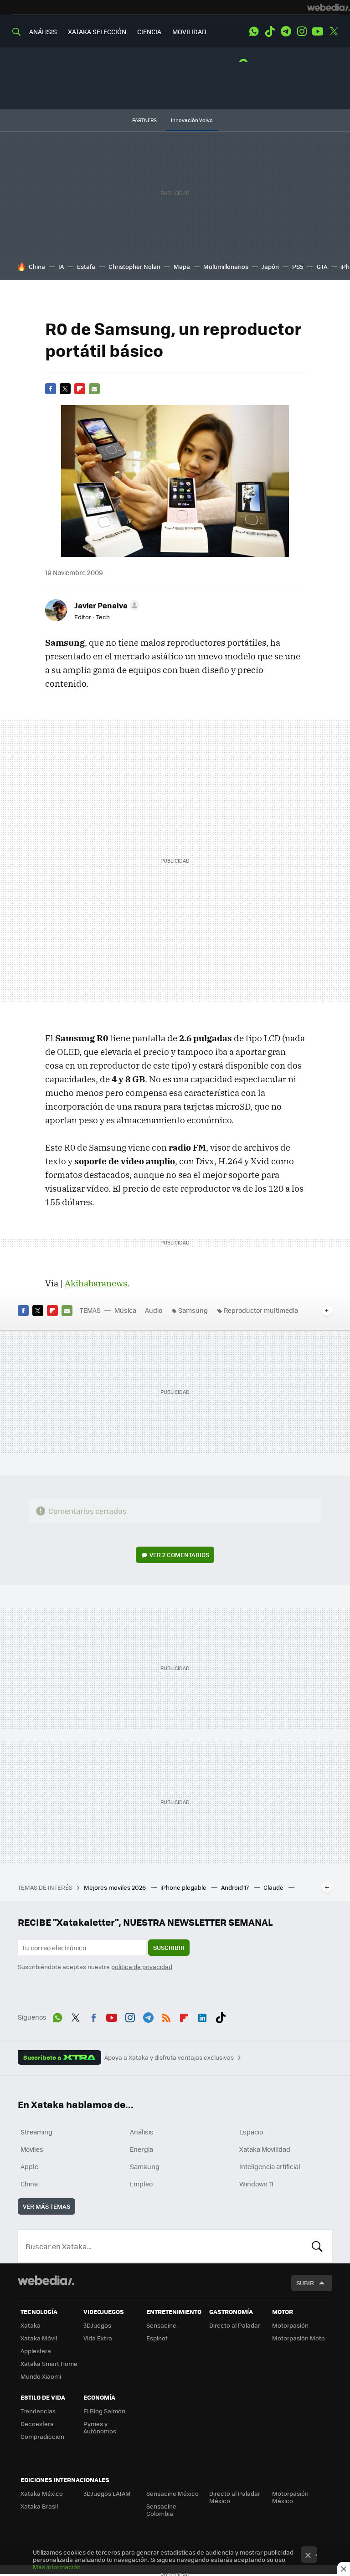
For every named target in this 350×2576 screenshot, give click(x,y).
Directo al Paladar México (235, 2497)
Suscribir (169, 1947)
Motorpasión (290, 2325)
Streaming (36, 2132)
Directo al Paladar (235, 2325)
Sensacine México (172, 2493)
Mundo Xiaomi (41, 2376)
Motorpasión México (290, 2497)
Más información (57, 2567)
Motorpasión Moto (299, 2338)
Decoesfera (37, 2424)
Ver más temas (46, 2206)
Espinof (157, 2338)
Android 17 (236, 1887)
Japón (270, 266)
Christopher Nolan (134, 266)
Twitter (334, 31)
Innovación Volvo (192, 120)
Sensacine (161, 2325)
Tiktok (270, 31)
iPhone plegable (184, 1887)
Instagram (302, 31)
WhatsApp (254, 31)
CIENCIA (149, 31)
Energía (142, 2149)
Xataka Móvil (39, 2338)
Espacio (251, 2132)
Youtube (318, 31)
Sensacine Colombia (161, 2510)
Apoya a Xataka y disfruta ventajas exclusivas (169, 2057)
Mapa (182, 266)
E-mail (94, 389)
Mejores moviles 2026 (116, 1887)
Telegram (286, 31)
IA (61, 266)
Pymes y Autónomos (100, 2427)
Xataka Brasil (39, 2506)
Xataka (31, 2325)
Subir (305, 2283)
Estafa (86, 266)
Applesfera (36, 2351)
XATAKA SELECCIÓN (97, 31)
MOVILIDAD (189, 31)
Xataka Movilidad (265, 2149)
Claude (274, 1887)
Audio (154, 1310)
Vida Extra (98, 2338)
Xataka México (42, 2493)
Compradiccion (42, 2436)
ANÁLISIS (43, 31)
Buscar (317, 2246)
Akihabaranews (96, 1283)
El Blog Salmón (104, 2411)
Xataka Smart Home (49, 2363)
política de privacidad (142, 1967)
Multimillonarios (226, 266)
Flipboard (80, 389)
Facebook (51, 389)
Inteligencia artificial (270, 2166)
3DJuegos (97, 2325)
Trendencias (38, 2411)
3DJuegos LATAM (107, 2493)
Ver (179, 1555)
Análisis (142, 2132)
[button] (106, 605)
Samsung (193, 1310)
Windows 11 (256, 2184)
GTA (322, 266)
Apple (29, 2166)
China (37, 266)
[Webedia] (329, 7)
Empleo (141, 2184)
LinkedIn (202, 2016)
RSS (166, 2016)
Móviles (32, 2149)
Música (125, 1310)
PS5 (298, 266)
